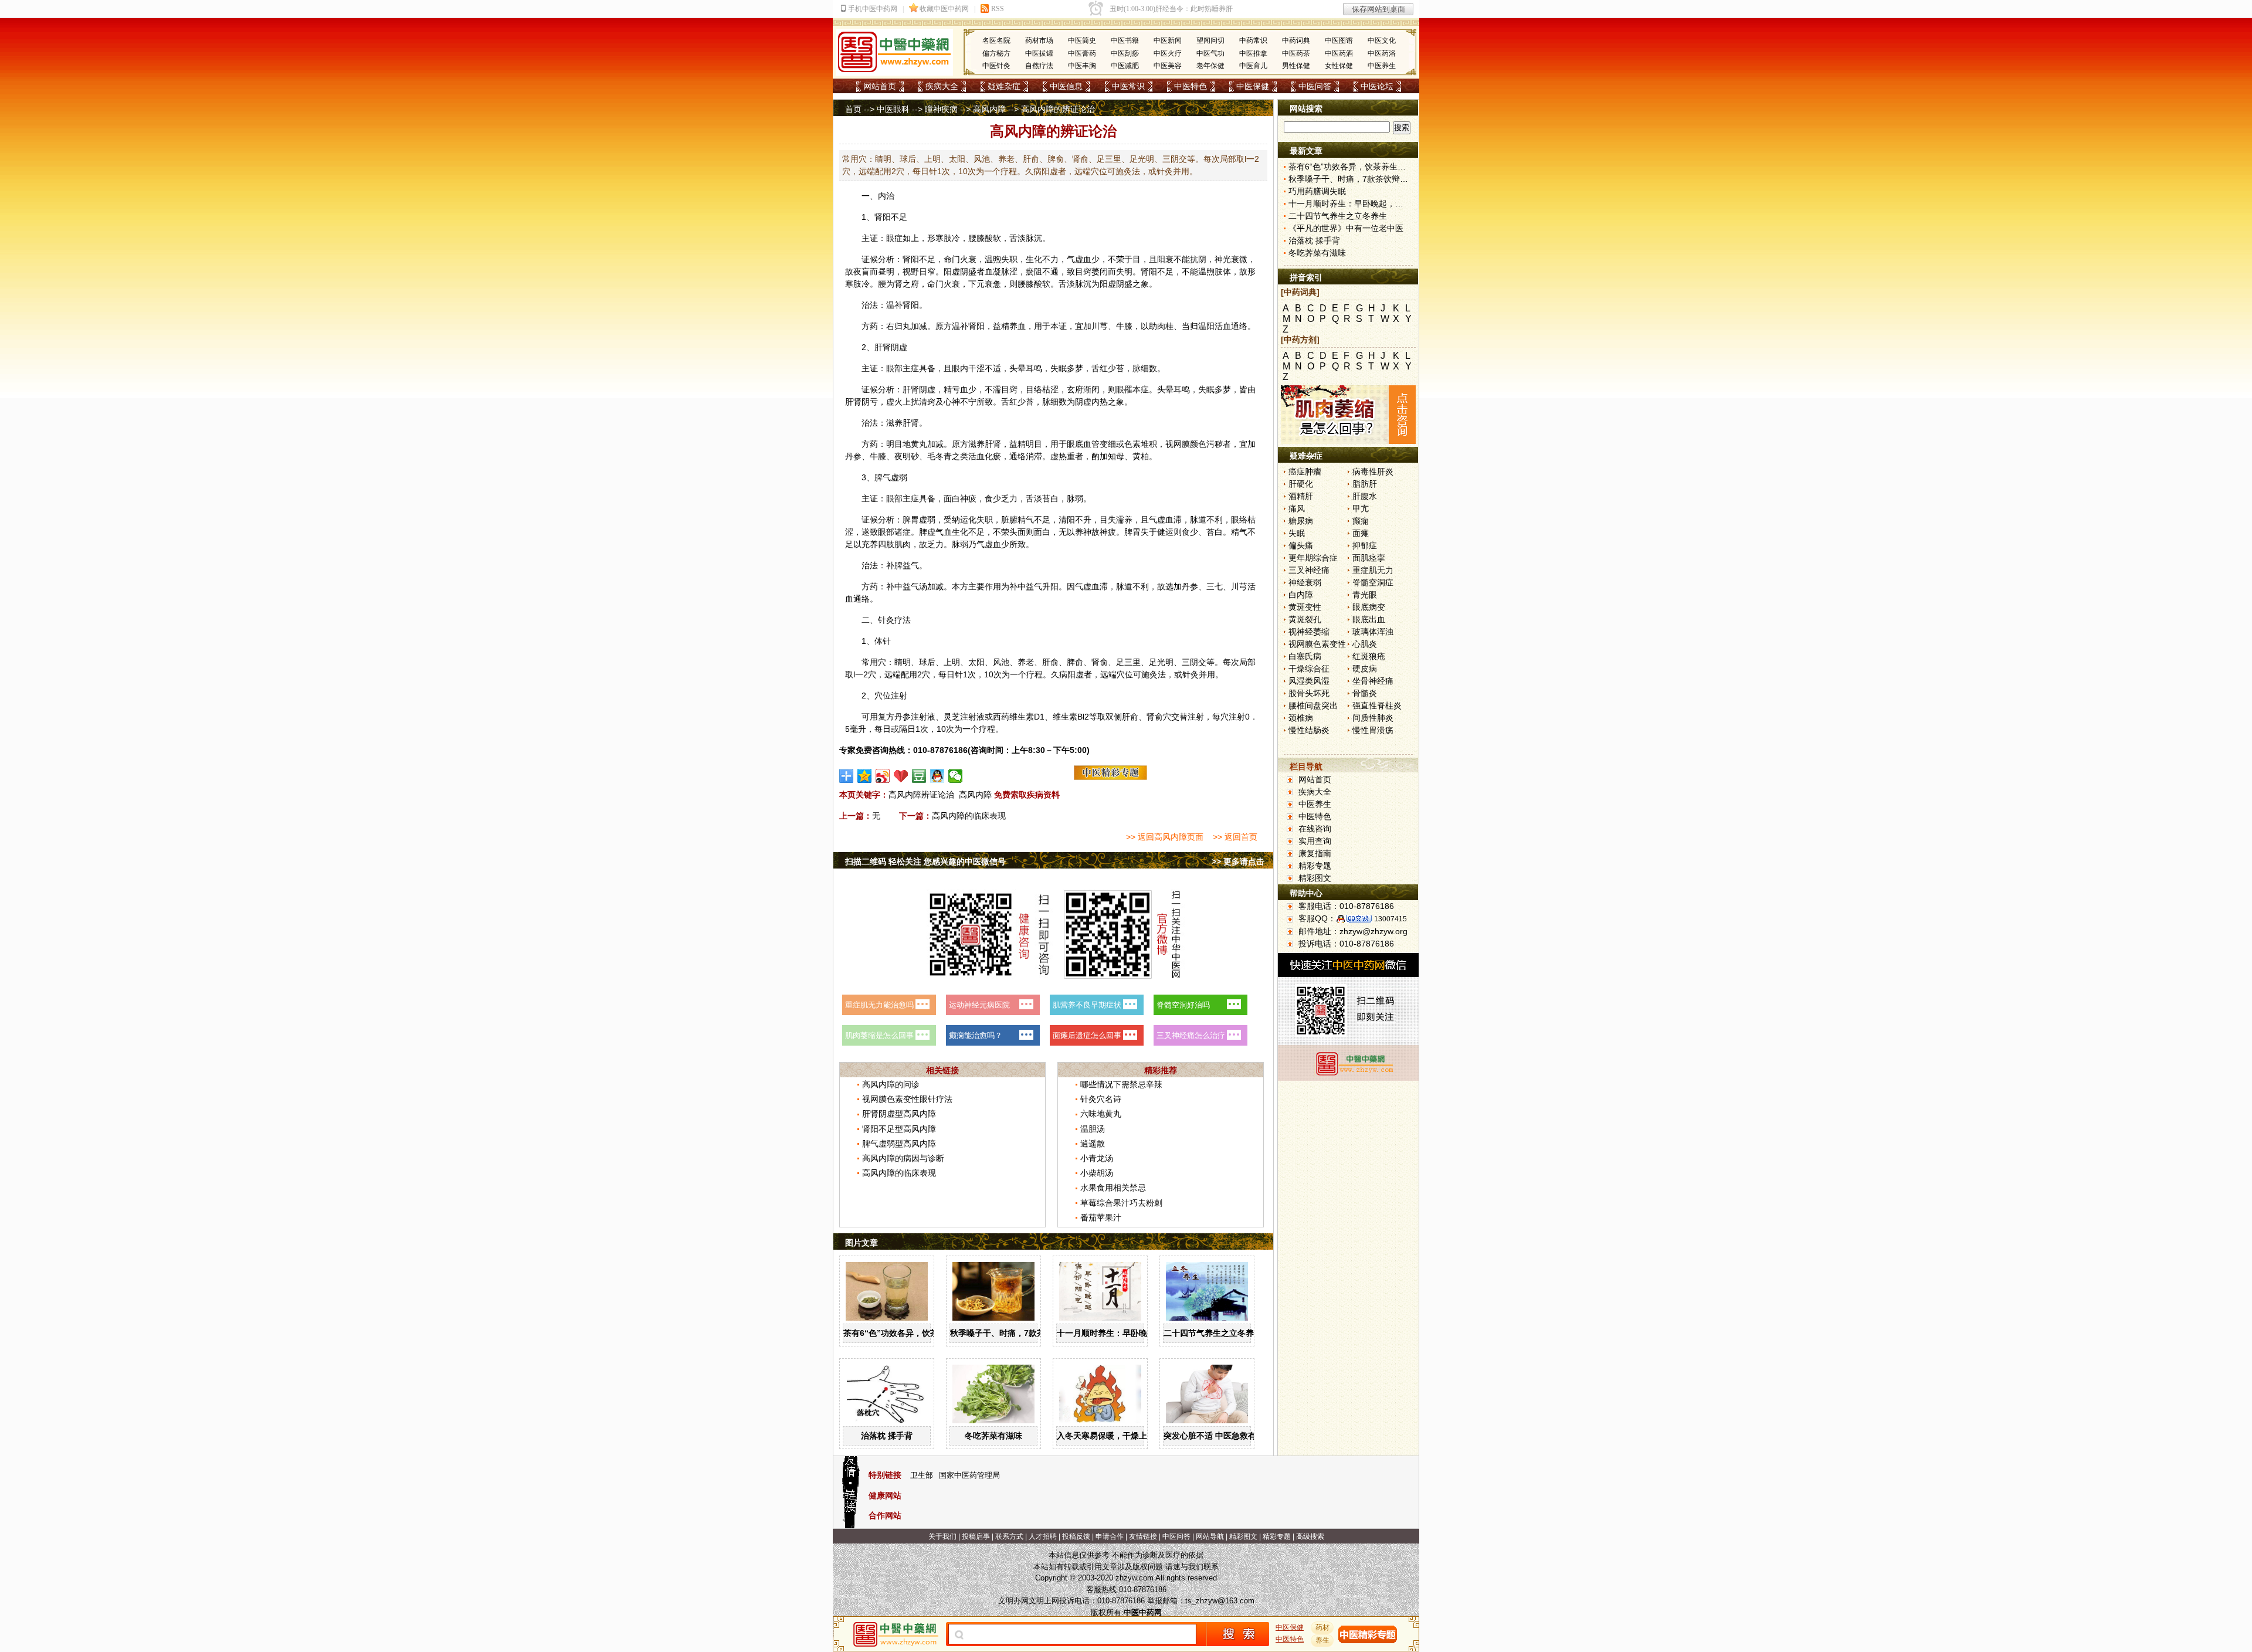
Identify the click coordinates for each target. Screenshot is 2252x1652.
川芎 (1100, 326)
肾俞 (1100, 662)
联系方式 (1009, 1536)
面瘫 (1361, 533)
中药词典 (1296, 40)
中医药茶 (1296, 53)
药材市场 (1039, 40)
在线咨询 (1315, 829)
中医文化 (1382, 40)
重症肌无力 (1373, 570)
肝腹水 (1365, 496)
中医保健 (1253, 86)
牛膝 (1124, 326)
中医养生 (1382, 66)
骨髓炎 (1365, 693)
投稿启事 (976, 1536)
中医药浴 (1382, 53)
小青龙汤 (1097, 1158)
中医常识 (1128, 86)
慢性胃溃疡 (1373, 730)
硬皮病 (1365, 669)
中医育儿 (1253, 66)
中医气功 (1210, 53)
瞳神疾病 (941, 109)
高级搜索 (1310, 1536)
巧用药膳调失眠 (1317, 191)
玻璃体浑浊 (1373, 632)
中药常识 (1253, 40)
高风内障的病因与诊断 (903, 1158)
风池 (1001, 662)
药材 (1322, 1627)
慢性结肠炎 (1309, 730)
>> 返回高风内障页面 (1165, 837)
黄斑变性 (1305, 607)
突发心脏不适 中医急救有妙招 (1218, 1436)
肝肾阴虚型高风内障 (899, 1114)
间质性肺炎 (1373, 718)
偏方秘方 (996, 53)
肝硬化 (1301, 484)
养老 (1026, 662)
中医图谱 (1339, 40)
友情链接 (1143, 1536)
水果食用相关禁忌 (1113, 1188)
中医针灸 (996, 66)
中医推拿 (1253, 53)
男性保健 (1296, 66)
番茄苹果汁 (1101, 1217)
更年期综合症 (1313, 558)
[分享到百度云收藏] (901, 776)
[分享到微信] (956, 776)
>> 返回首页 (1235, 837)
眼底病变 (1369, 607)
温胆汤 (1093, 1129)
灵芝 (952, 717)
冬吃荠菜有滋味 (993, 1436)
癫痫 (1361, 521)
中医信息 (1066, 86)
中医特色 (1191, 86)
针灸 (886, 620)
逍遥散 (1093, 1144)
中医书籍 (1125, 40)
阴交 (1198, 662)
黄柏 (1141, 456)
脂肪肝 (1365, 484)
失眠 (1297, 533)
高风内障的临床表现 (969, 816)
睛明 (903, 662)
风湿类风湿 (1309, 681)
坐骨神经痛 (1373, 681)
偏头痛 (1301, 545)
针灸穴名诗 (1101, 1099)
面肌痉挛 (1369, 558)
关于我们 (942, 1536)
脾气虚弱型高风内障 (899, 1144)
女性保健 (1339, 66)
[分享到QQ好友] (937, 776)
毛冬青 (940, 456)
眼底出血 (1369, 619)
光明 (1165, 662)
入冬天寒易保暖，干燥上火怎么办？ (1122, 1436)
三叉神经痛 (1309, 570)
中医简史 (1082, 40)
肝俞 (1050, 662)
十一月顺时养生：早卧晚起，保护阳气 (1127, 1333)
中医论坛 (1377, 86)
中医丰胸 (1082, 66)
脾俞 (1075, 662)
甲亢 (1361, 508)
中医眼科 (893, 109)
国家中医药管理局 (969, 1475)
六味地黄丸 (1101, 1114)
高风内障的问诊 (891, 1084)
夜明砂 (907, 456)
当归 (1190, 326)
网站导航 (1210, 1536)
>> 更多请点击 (1238, 861)
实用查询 (1315, 841)
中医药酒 (1339, 53)
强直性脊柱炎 (1377, 705)
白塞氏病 (1305, 656)
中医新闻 (1168, 40)
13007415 (1390, 919)
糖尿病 (1301, 521)
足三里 (1128, 662)
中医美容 (1168, 66)
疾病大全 (942, 86)
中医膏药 (1082, 53)
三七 (1215, 586)
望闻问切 (1210, 40)
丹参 (853, 456)
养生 (1322, 1640)
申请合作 (1110, 1536)
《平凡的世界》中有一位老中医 (1346, 228)
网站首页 (880, 86)
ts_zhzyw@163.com (1220, 1601)
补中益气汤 (907, 586)
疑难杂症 (1004, 86)
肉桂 (1165, 326)
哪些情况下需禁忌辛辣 (1121, 1084)
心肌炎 (1365, 644)
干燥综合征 (1309, 669)
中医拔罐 (1039, 53)
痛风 (1297, 508)
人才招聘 (1043, 1536)
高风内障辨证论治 (921, 795)
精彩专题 (1315, 866)
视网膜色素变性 (1317, 644)
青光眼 (1365, 595)
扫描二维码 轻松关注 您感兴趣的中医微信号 (925, 861)
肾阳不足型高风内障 (899, 1129)
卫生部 (922, 1475)
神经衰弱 (1305, 582)
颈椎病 (1301, 718)
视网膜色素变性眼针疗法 (907, 1099)
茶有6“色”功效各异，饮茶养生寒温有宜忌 (920, 1333)
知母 (1116, 456)
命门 (952, 259)
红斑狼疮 (1369, 656)
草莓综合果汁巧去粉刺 (1121, 1203)
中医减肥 (1125, 66)
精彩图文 (1315, 878)
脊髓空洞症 (1373, 582)
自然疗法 (1039, 66)
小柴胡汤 (1097, 1173)
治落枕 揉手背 (887, 1436)
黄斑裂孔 (1305, 619)
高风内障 (989, 109)
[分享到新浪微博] (883, 776)
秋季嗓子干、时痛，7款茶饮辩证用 (1014, 1333)
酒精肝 (1301, 496)
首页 (853, 109)
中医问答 (1315, 86)
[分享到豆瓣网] (919, 776)
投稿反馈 (1076, 1536)
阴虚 (899, 347)
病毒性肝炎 (1373, 471)
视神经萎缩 (1309, 632)
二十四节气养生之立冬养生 (1213, 1333)
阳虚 (952, 272)
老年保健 (1210, 66)
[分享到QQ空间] (865, 776)
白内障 (1301, 595)
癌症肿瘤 (1305, 471)
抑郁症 (1365, 545)
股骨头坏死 (1309, 693)
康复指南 (1315, 853)
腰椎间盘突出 (1313, 705)
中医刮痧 (1125, 53)
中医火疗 (1168, 53)
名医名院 (996, 40)
